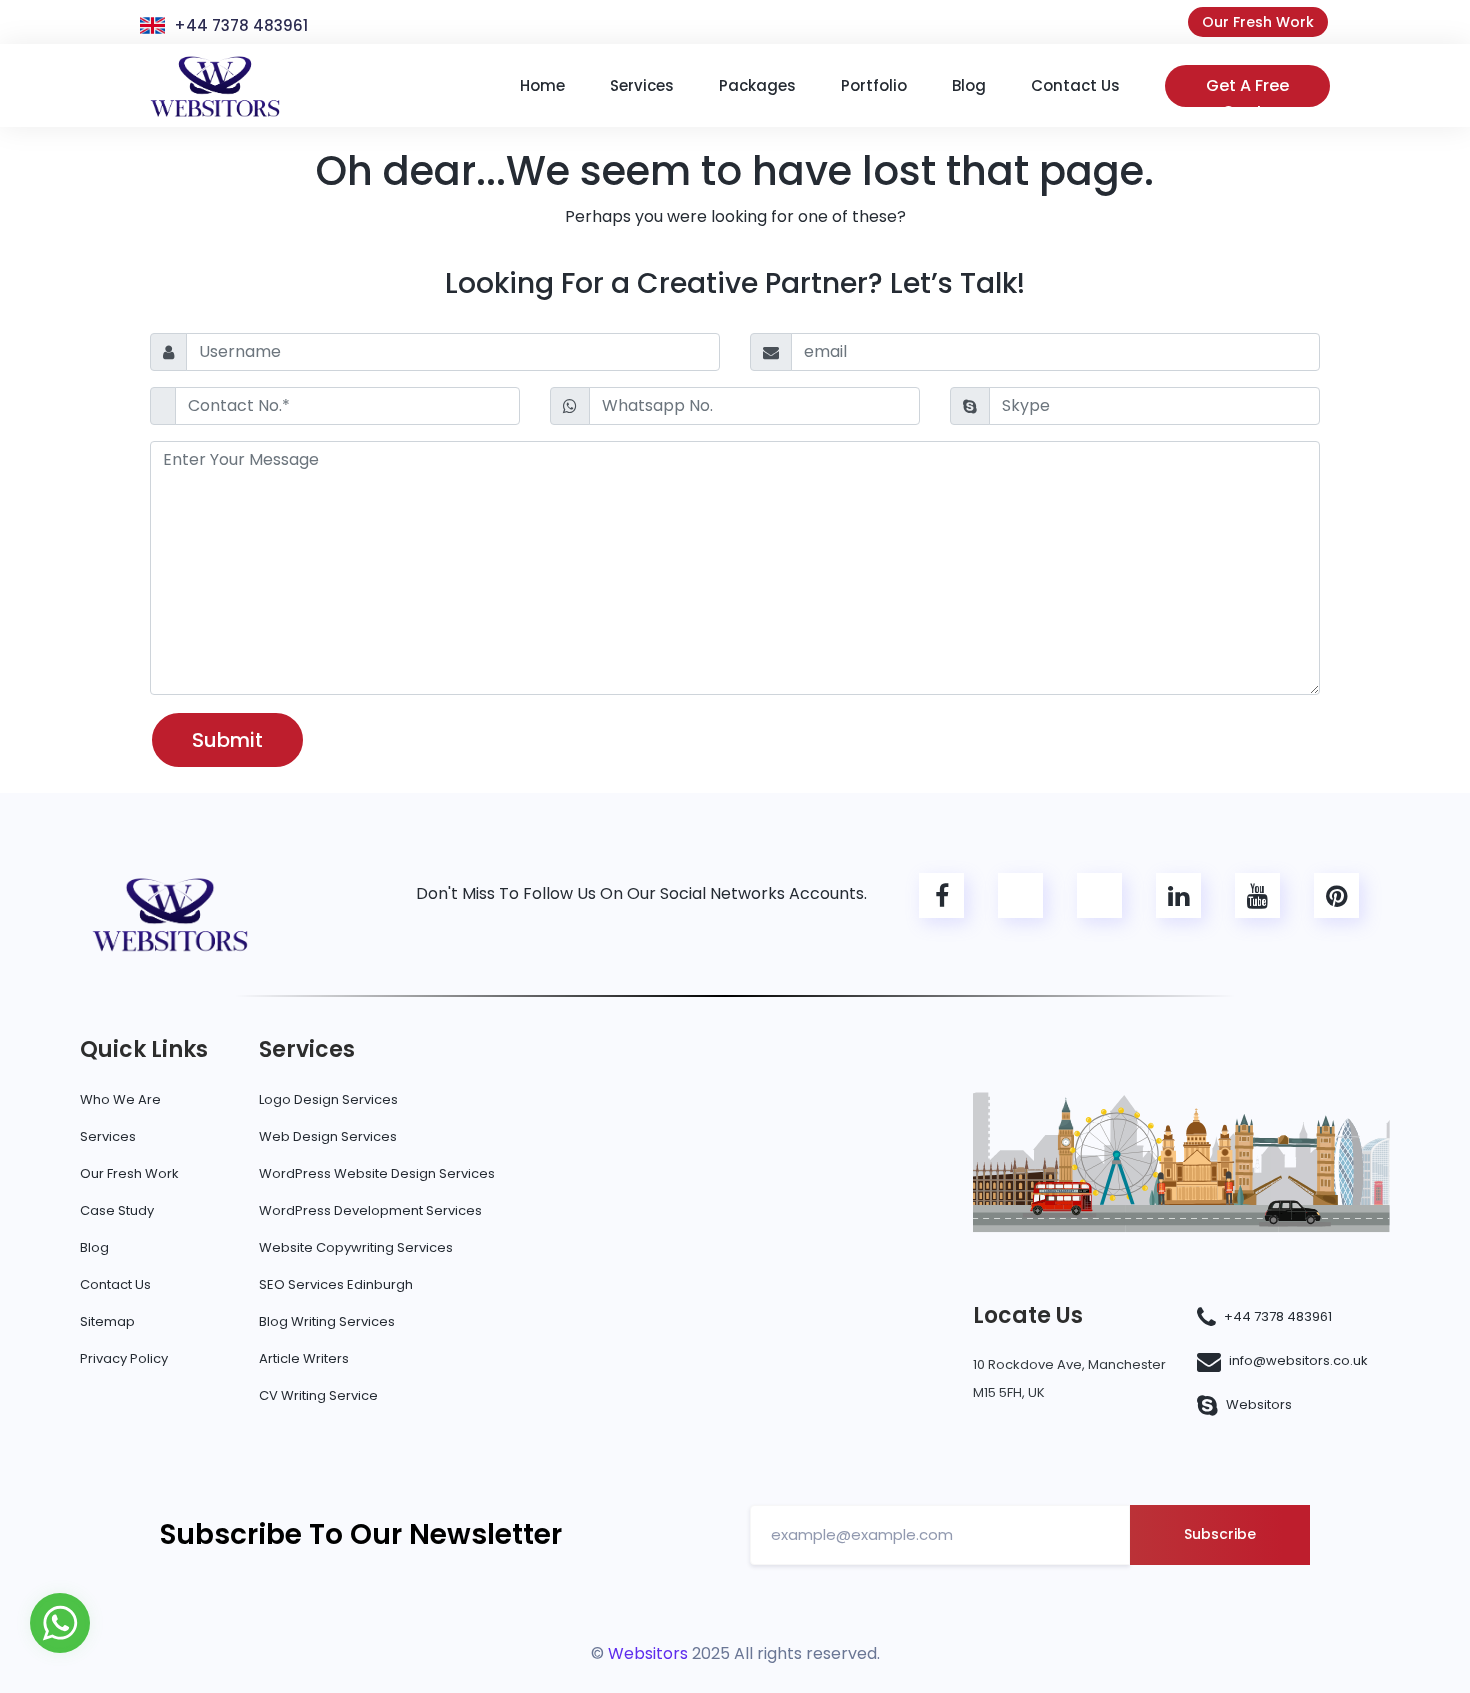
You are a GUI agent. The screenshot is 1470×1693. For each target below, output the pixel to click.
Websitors (1259, 1404)
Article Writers (304, 1358)
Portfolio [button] (874, 85)
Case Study (117, 1210)
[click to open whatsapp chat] (60, 1621)
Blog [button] (969, 85)
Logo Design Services (328, 1099)
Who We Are (120, 1099)
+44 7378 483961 (241, 25)
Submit (227, 740)
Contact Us (115, 1284)
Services (108, 1136)
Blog (94, 1247)
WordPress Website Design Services (377, 1173)
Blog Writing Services (327, 1321)
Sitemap (107, 1321)
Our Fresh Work (1258, 22)
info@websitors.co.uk (1298, 1360)
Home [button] (542, 85)
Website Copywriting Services (356, 1247)
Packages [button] (757, 85)
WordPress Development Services (370, 1210)
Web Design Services (328, 1136)
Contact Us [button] (1075, 85)
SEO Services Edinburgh (336, 1284)
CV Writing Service (318, 1395)
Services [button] (642, 85)
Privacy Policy (124, 1358)
